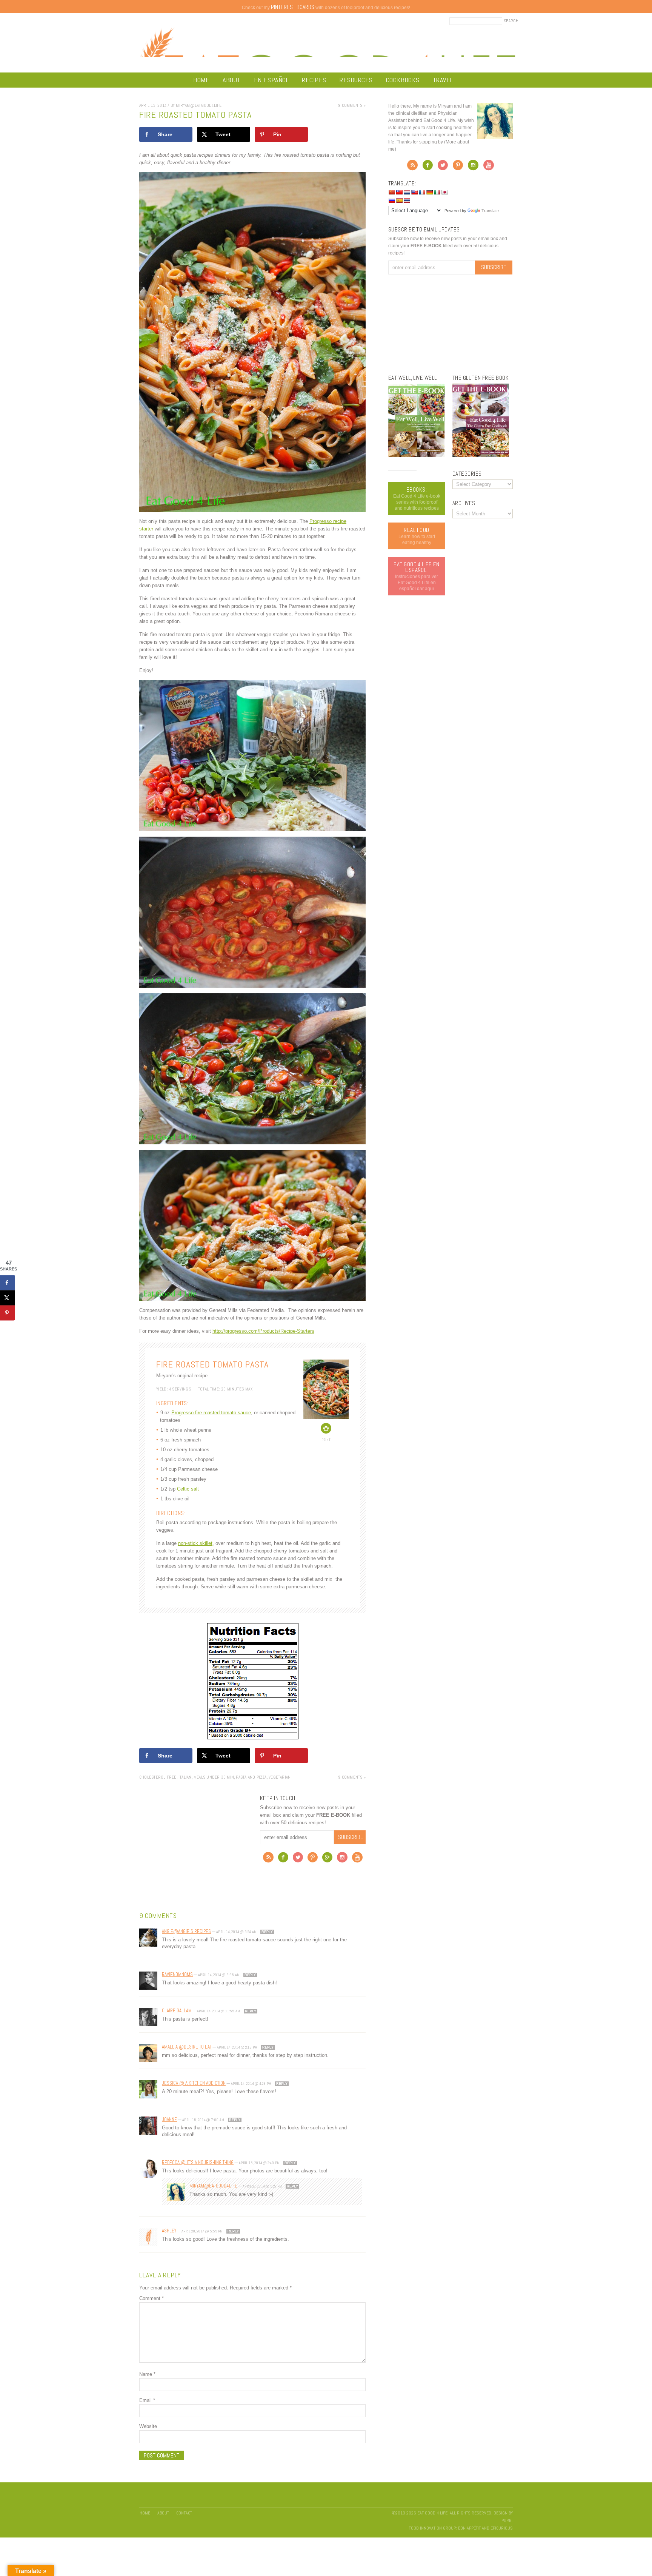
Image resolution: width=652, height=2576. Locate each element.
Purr (507, 2521)
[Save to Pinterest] (8, 1313)
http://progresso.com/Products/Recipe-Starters (263, 1331)
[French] (422, 192)
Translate (490, 211)
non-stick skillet (195, 1543)
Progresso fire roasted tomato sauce (211, 1413)
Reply (267, 1932)
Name (147, 2374)
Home (201, 80)
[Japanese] (444, 192)
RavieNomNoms (177, 1974)
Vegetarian (280, 1777)
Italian (185, 1777)
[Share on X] (8, 1298)
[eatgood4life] (417, 455)
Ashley (169, 2231)
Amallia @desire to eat (187, 2047)
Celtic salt (188, 1489)
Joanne (169, 2119)
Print (326, 1440)
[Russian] (392, 200)
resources (356, 80)
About (232, 80)
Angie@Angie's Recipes (186, 1931)
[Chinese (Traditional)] (399, 192)
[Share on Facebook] (8, 1283)
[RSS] (268, 1859)
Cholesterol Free (158, 1777)
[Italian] (437, 192)
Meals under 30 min (214, 1777)
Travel (443, 80)
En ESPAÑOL (271, 80)
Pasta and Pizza (251, 1777)
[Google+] (327, 1859)
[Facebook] (283, 1859)
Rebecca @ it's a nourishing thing (198, 2162)
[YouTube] (357, 1859)
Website (148, 2426)
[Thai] (407, 200)
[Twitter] (298, 1859)
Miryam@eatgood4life (213, 2186)
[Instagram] (342, 1859)
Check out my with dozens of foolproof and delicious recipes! (326, 8)
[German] (429, 192)
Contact (184, 2513)
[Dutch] (407, 192)
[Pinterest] (313, 1859)
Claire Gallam (177, 2011)
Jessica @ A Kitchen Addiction (194, 2083)
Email (147, 2400)
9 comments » (352, 105)
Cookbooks (403, 80)
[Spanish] (399, 200)
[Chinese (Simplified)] (392, 192)
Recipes (314, 80)
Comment (151, 2298)
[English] (414, 192)
